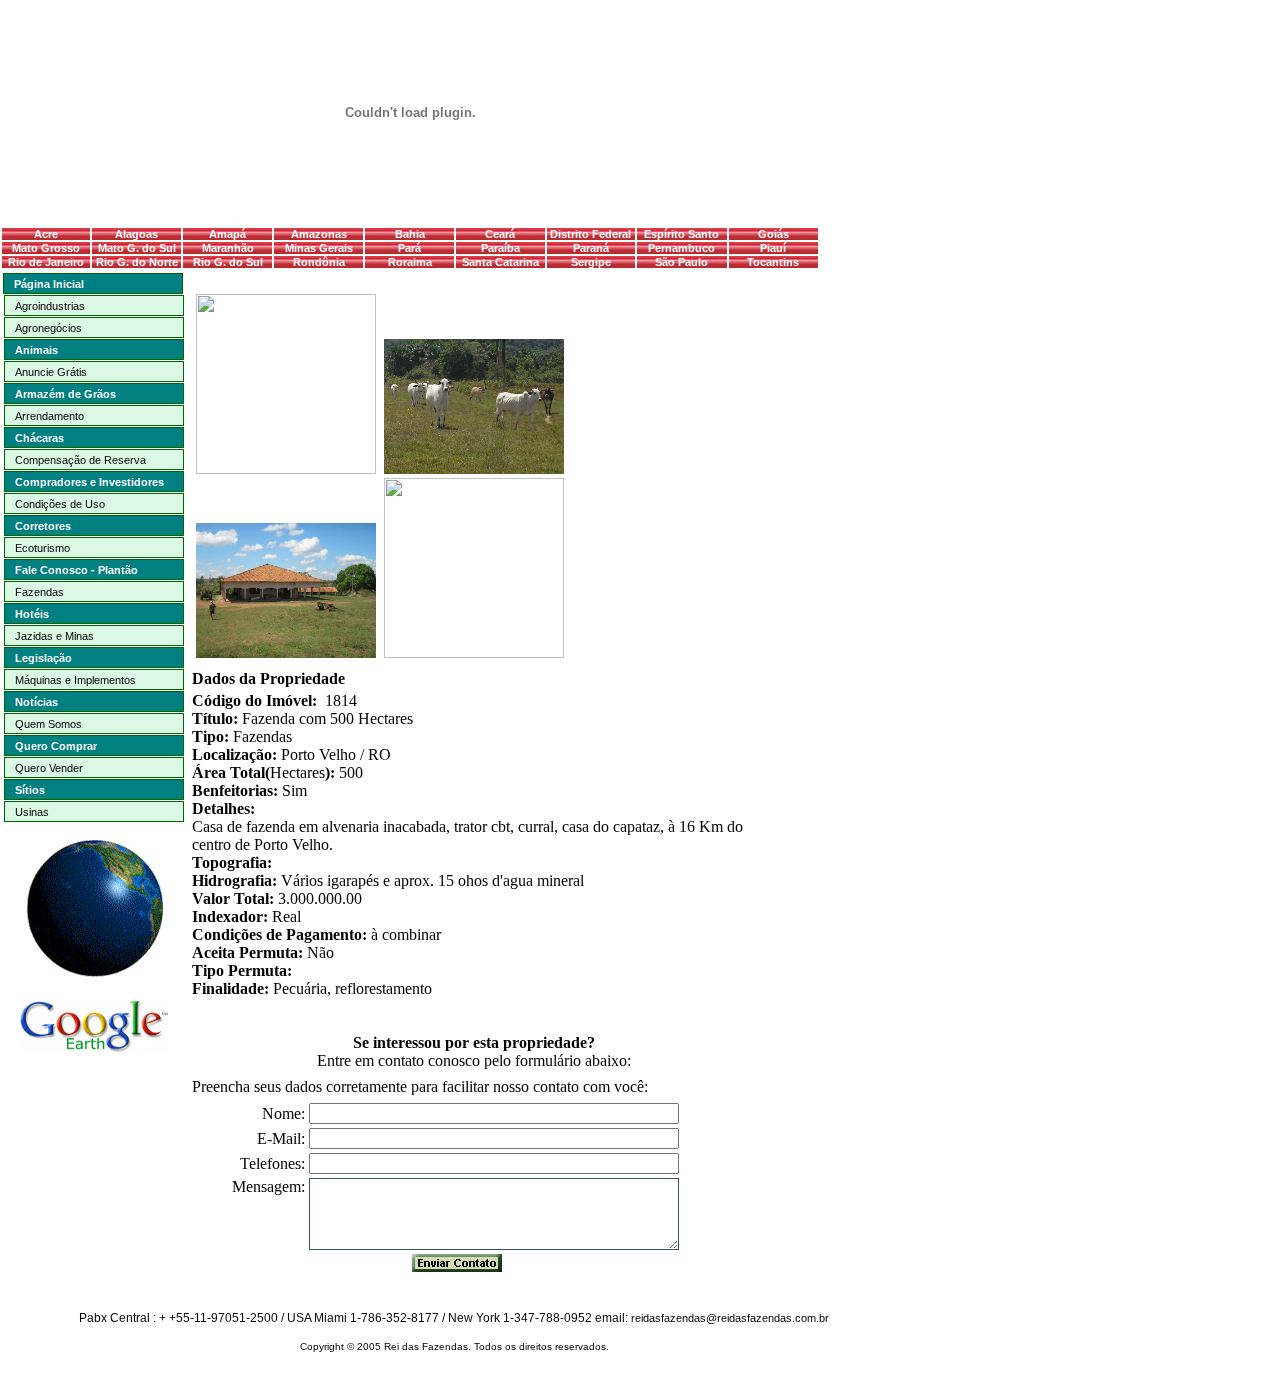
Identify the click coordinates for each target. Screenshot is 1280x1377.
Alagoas (136, 234)
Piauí (773, 248)
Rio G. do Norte (137, 262)
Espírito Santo (681, 234)
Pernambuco (681, 248)
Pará (409, 248)
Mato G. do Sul (137, 248)
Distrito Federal (590, 234)
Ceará (500, 234)
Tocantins (773, 262)
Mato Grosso (46, 248)
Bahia (410, 234)
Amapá (227, 234)
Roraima (410, 262)
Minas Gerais (319, 248)
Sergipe (591, 262)
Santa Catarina (500, 262)
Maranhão (228, 248)
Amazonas (319, 234)
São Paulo (681, 262)
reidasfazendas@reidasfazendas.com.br (730, 1318)
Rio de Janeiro (46, 262)
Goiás (773, 234)
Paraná (591, 248)
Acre (46, 234)
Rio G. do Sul (228, 262)
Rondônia (319, 262)
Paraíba (500, 248)
